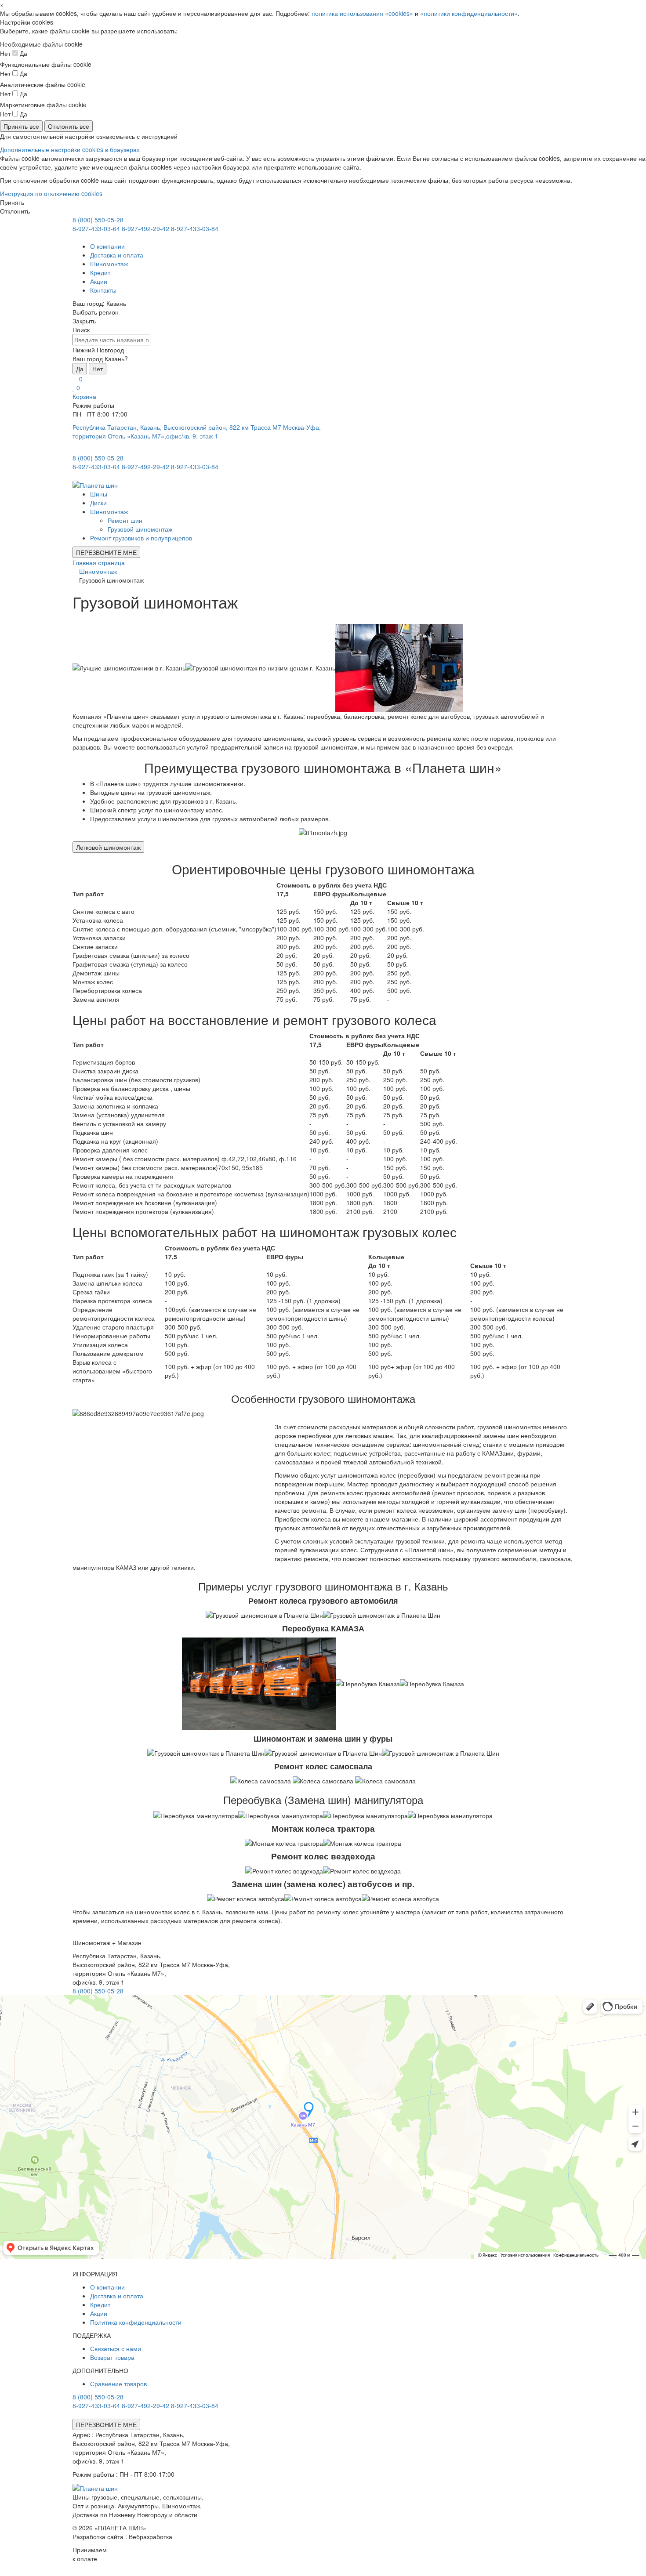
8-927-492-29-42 (145, 228)
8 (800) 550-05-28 (98, 220)
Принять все (21, 126)
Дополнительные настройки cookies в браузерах (70, 149)
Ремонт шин (125, 520)
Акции (99, 281)
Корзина (84, 396)
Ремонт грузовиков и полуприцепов (141, 538)
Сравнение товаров (118, 2384)
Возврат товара (112, 2357)
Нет (98, 369)
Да (80, 369)
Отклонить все (69, 126)
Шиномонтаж (109, 264)
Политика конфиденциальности (136, 2322)
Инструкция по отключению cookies (51, 193)
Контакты (103, 290)
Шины (99, 494)
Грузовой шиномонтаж (140, 529)
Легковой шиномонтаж (108, 847)
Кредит (100, 272)
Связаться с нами (116, 2348)
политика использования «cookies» (362, 13)
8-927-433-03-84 (195, 228)
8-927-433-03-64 (96, 228)
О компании (107, 246)
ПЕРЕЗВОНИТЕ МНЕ (106, 552)
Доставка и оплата (117, 255)
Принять (12, 202)
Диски (98, 503)
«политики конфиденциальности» (469, 13)
